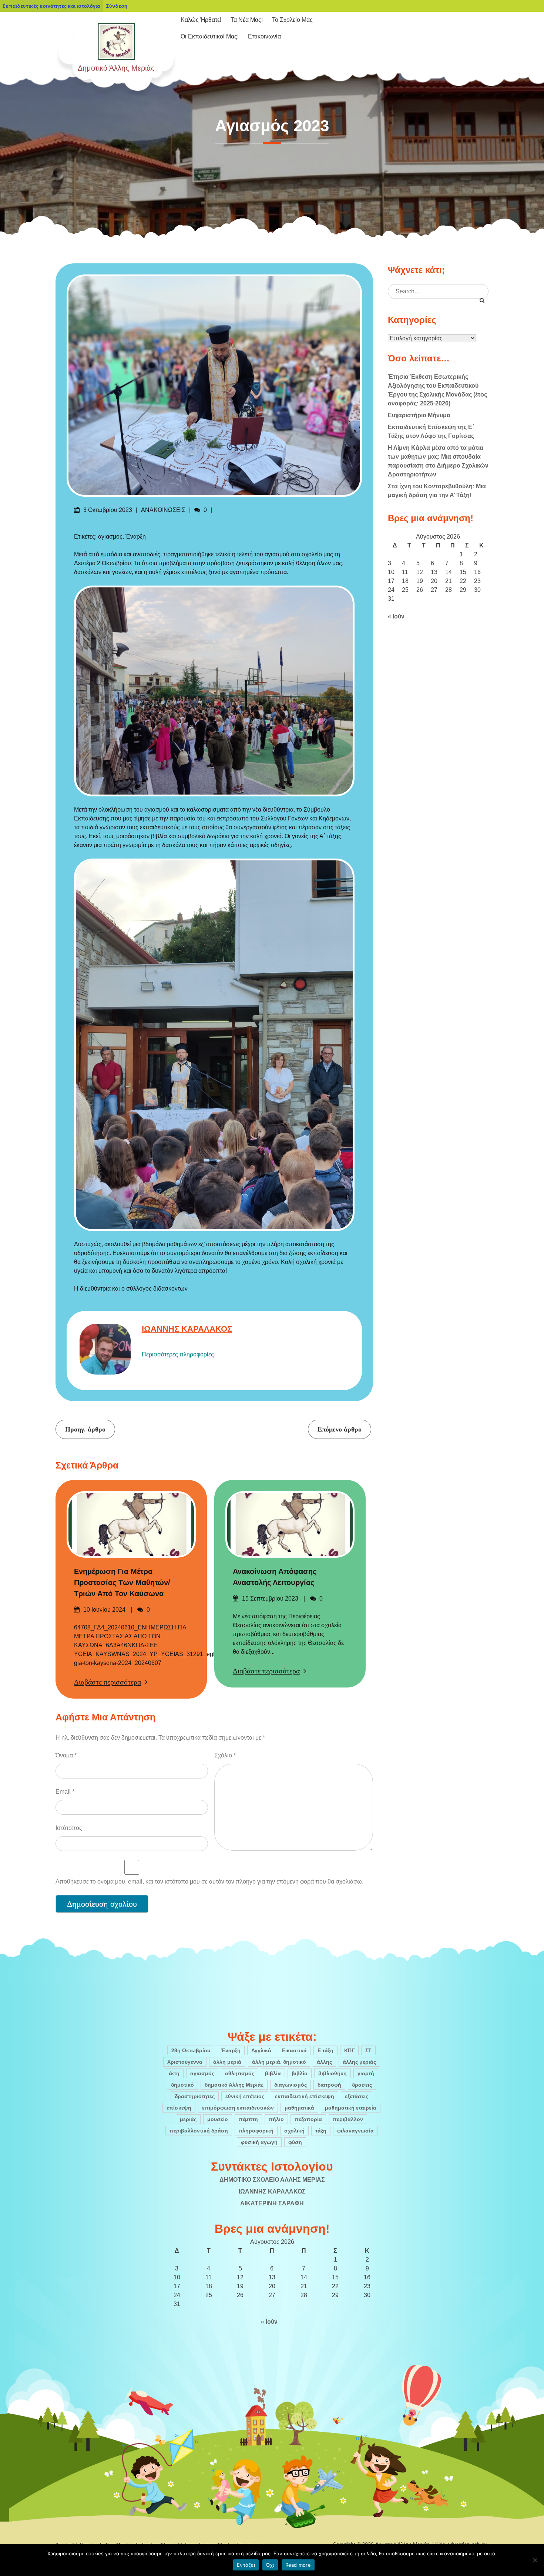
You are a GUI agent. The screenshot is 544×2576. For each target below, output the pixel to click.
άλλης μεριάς (359, 2062)
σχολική (294, 2131)
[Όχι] (535, 2560)
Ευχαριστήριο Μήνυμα (419, 415)
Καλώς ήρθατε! (201, 20)
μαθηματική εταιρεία (351, 2108)
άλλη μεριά (227, 2062)
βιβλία (273, 2073)
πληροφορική (256, 2131)
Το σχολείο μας (292, 20)
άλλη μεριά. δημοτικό (279, 2062)
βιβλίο (300, 2073)
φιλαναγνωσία (355, 2131)
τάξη (321, 2131)
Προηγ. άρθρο (85, 1429)
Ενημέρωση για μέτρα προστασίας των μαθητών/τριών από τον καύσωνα (122, 1582)
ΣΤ (368, 2050)
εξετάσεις (357, 2096)
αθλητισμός (240, 2073)
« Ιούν (396, 616)
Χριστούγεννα (185, 2062)
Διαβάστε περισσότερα (108, 1682)
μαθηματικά (299, 2108)
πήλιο (276, 2119)
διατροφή (329, 2085)
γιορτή (366, 2073)
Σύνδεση (117, 6)
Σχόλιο (225, 1755)
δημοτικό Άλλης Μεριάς (234, 2085)
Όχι (270, 2565)
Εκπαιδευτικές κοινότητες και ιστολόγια (51, 6)
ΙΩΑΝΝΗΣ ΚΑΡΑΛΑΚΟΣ (187, 1329)
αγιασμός (110, 537)
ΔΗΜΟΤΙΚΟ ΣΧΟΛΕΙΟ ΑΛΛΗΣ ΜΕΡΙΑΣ (272, 2180)
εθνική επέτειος (245, 2096)
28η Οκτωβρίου (191, 2050)
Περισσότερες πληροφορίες (178, 1354)
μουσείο (218, 2119)
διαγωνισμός (291, 2085)
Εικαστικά (294, 2050)
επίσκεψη (179, 2108)
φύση (295, 2142)
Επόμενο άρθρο (340, 1429)
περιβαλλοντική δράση (199, 2131)
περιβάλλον (348, 2119)
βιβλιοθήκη (333, 2073)
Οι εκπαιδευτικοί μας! (210, 36)
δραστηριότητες (195, 2096)
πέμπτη (248, 2119)
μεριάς (188, 2119)
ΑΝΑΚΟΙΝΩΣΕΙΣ (163, 510)
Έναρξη (136, 537)
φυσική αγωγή (259, 2142)
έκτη (174, 2073)
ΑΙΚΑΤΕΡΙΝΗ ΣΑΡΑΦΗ (272, 2203)
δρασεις (362, 2085)
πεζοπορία (308, 2119)
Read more (298, 2565)
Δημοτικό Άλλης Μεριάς (116, 68)
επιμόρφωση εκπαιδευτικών (238, 2108)
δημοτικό (182, 2085)
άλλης (324, 2062)
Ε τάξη (325, 2050)
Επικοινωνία (264, 36)
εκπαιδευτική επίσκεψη (305, 2096)
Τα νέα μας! (247, 20)
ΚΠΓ (349, 2050)
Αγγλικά (261, 2050)
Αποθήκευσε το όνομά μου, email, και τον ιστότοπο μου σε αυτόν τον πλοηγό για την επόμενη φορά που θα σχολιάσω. (209, 1882)
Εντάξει (246, 2565)
